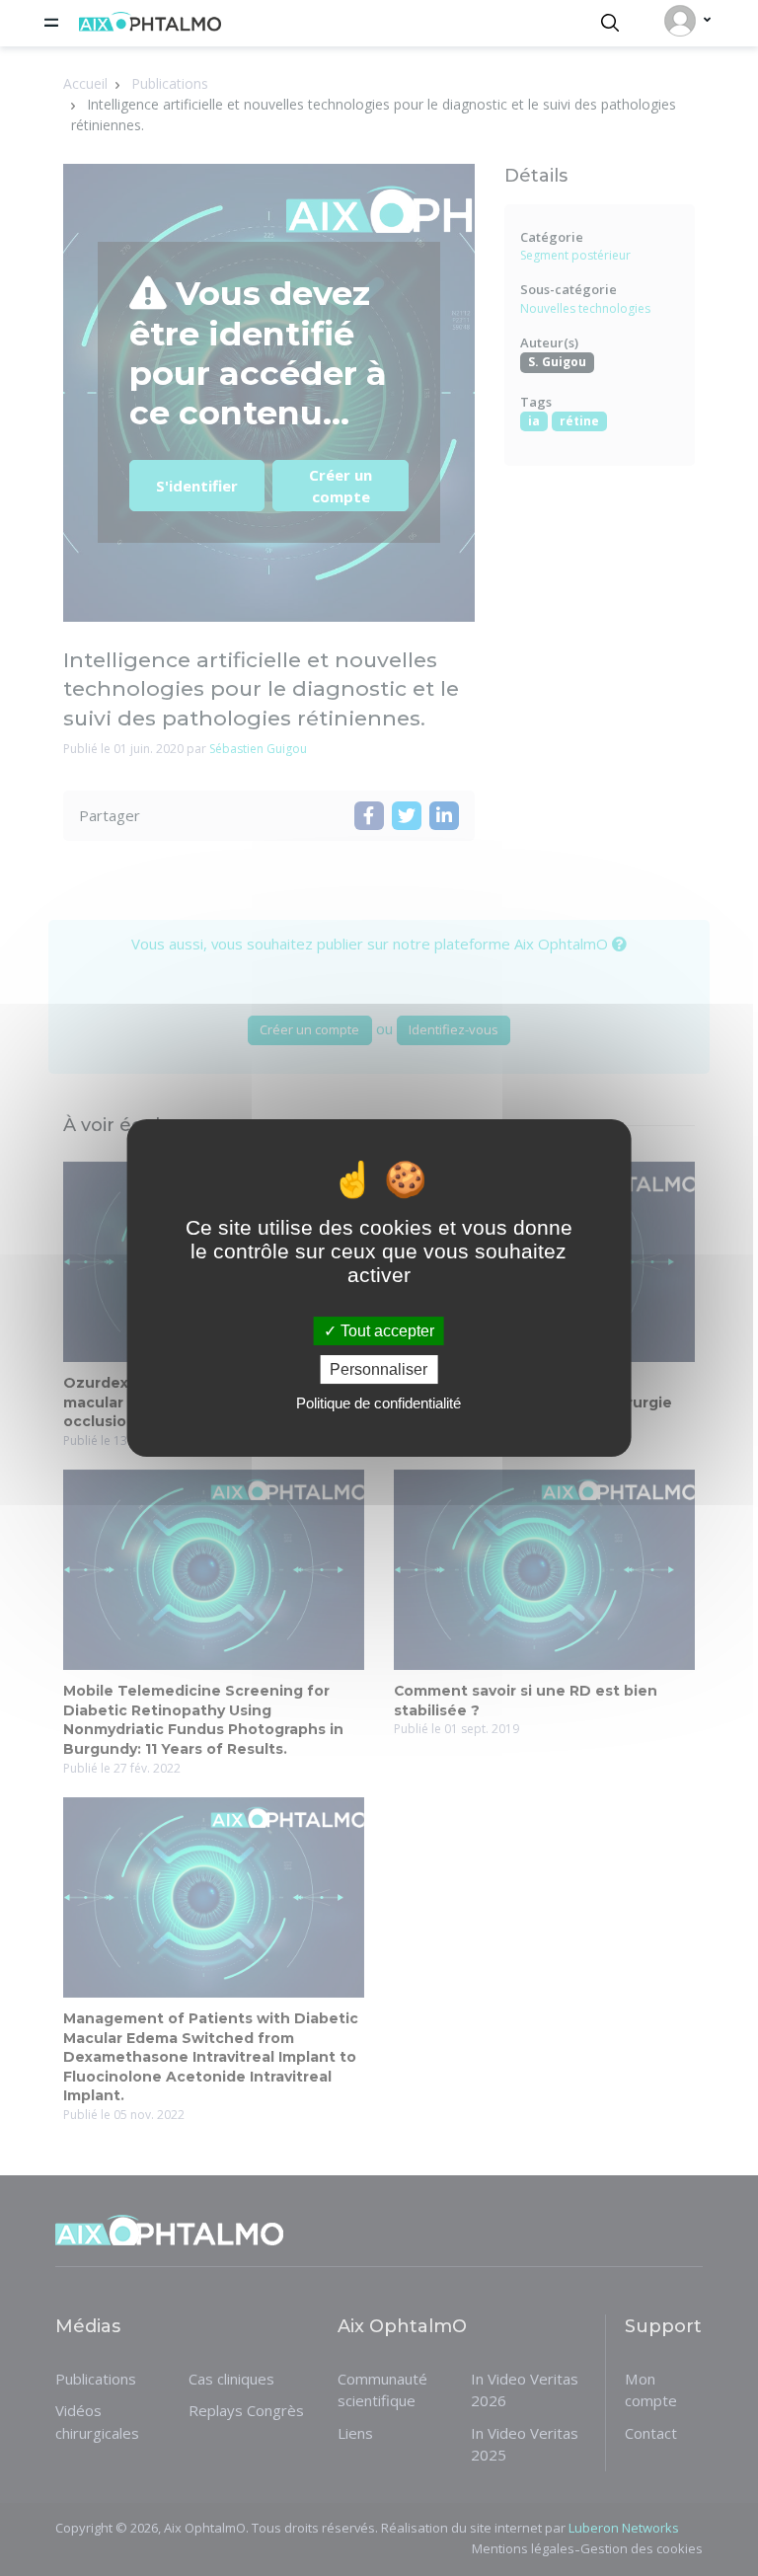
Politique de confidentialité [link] (379, 1403)
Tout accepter (385, 1331)
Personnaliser (379, 1369)
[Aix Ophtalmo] (150, 25)
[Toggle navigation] (51, 23)
